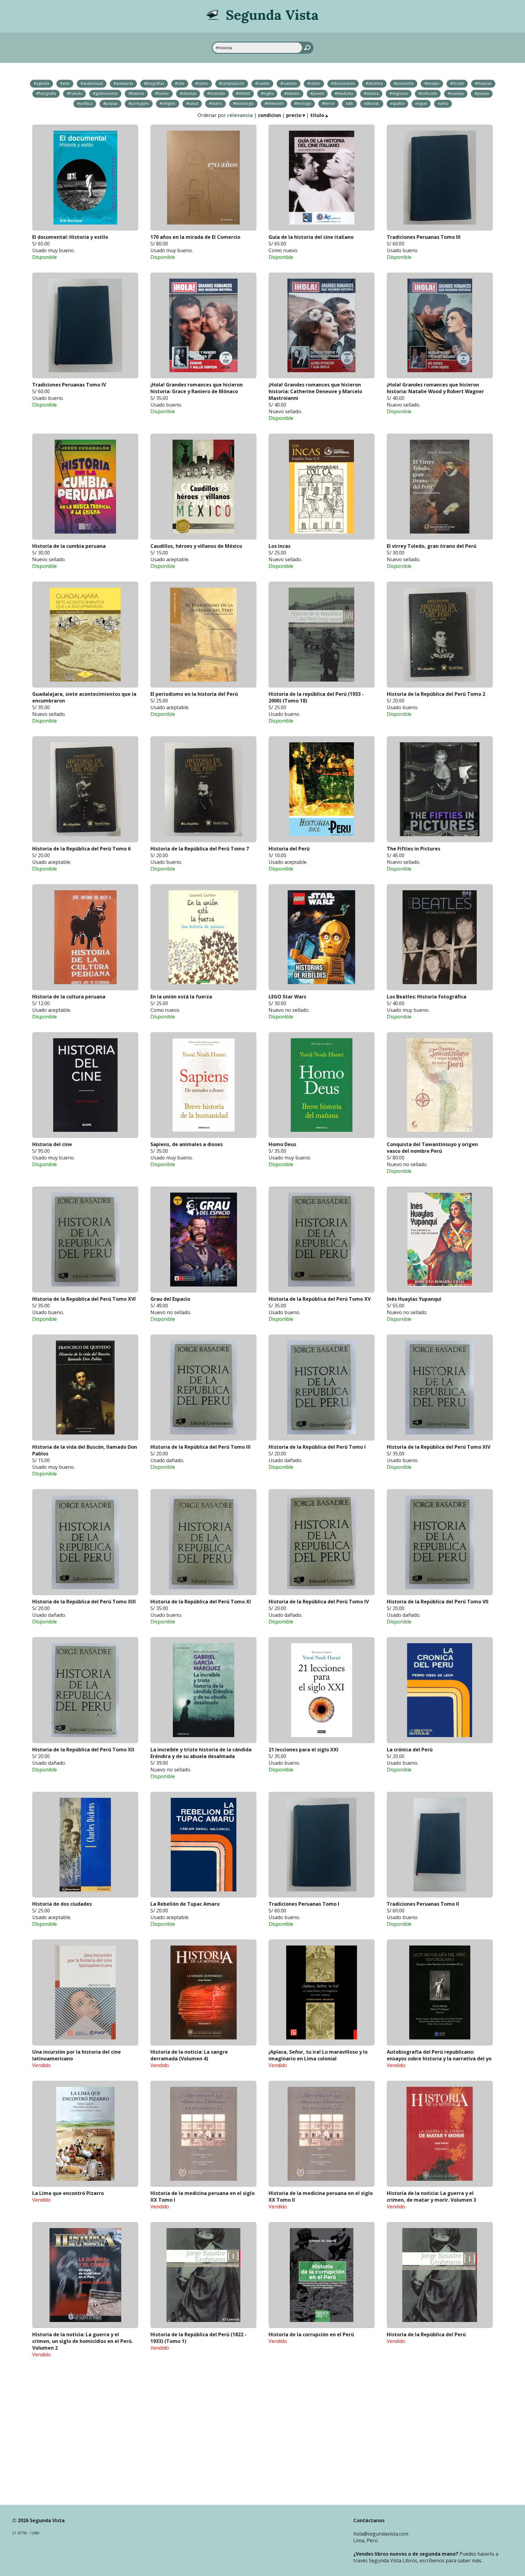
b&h (349, 103)
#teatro (216, 103)
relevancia (240, 115)
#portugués (139, 103)
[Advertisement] (262, 2431)
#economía (404, 83)
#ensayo (432, 83)
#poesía (482, 93)
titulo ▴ (319, 115)
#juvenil (317, 93)
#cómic (314, 83)
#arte (65, 83)
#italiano (292, 93)
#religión (168, 103)
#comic (202, 83)
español (397, 103)
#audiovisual (92, 83)
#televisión (274, 103)
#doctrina (374, 83)
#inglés (267, 93)
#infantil (243, 93)
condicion (269, 115)
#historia (136, 93)
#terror (328, 103)
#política (85, 103)
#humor (162, 93)
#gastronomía (105, 93)
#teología (303, 103)
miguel (421, 103)
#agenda (41, 83)
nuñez (443, 103)
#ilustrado (216, 93)
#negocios (399, 93)
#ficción (457, 83)
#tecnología (243, 103)
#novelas (456, 93)
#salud (192, 103)
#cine (180, 83)
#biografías (154, 83)
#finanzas (483, 83)
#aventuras (123, 83)
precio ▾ (296, 115)
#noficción (428, 93)
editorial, (372, 103)
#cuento (262, 83)
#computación (232, 83)
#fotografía (46, 93)
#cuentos (288, 83)
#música (371, 93)
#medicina (344, 93)
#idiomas (188, 93)
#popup (110, 103)
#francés (74, 93)
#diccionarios (343, 83)
